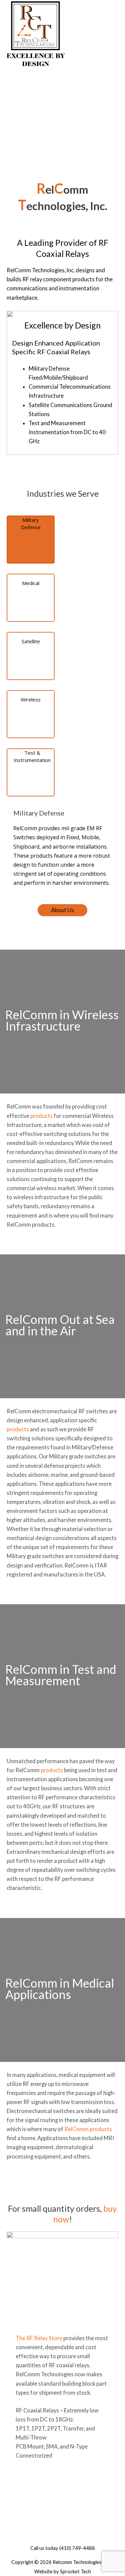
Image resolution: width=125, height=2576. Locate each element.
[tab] (31, 540)
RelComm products (88, 2129)
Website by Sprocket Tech (63, 2571)
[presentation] (31, 540)
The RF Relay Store (39, 2338)
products (41, 1116)
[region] (62, 122)
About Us (62, 910)
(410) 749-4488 (77, 2548)
